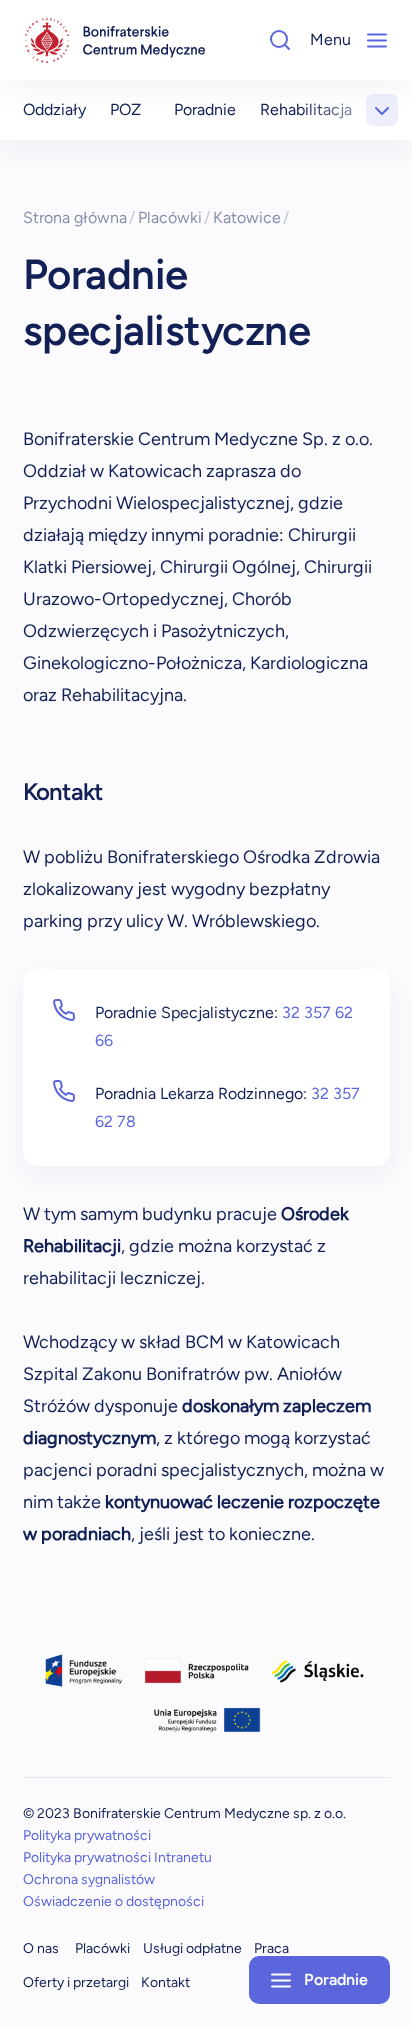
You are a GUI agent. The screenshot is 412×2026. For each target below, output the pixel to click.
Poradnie (205, 109)
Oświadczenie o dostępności (113, 1901)
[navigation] (115, 40)
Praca (271, 1948)
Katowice (251, 217)
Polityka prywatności (87, 1835)
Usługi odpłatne (192, 1948)
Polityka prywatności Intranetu (117, 1857)
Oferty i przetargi (76, 1982)
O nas (41, 1948)
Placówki (174, 217)
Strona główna (79, 217)
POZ (125, 109)
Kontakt (165, 1982)
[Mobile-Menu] (377, 40)
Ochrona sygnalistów (89, 1879)
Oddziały (54, 109)
